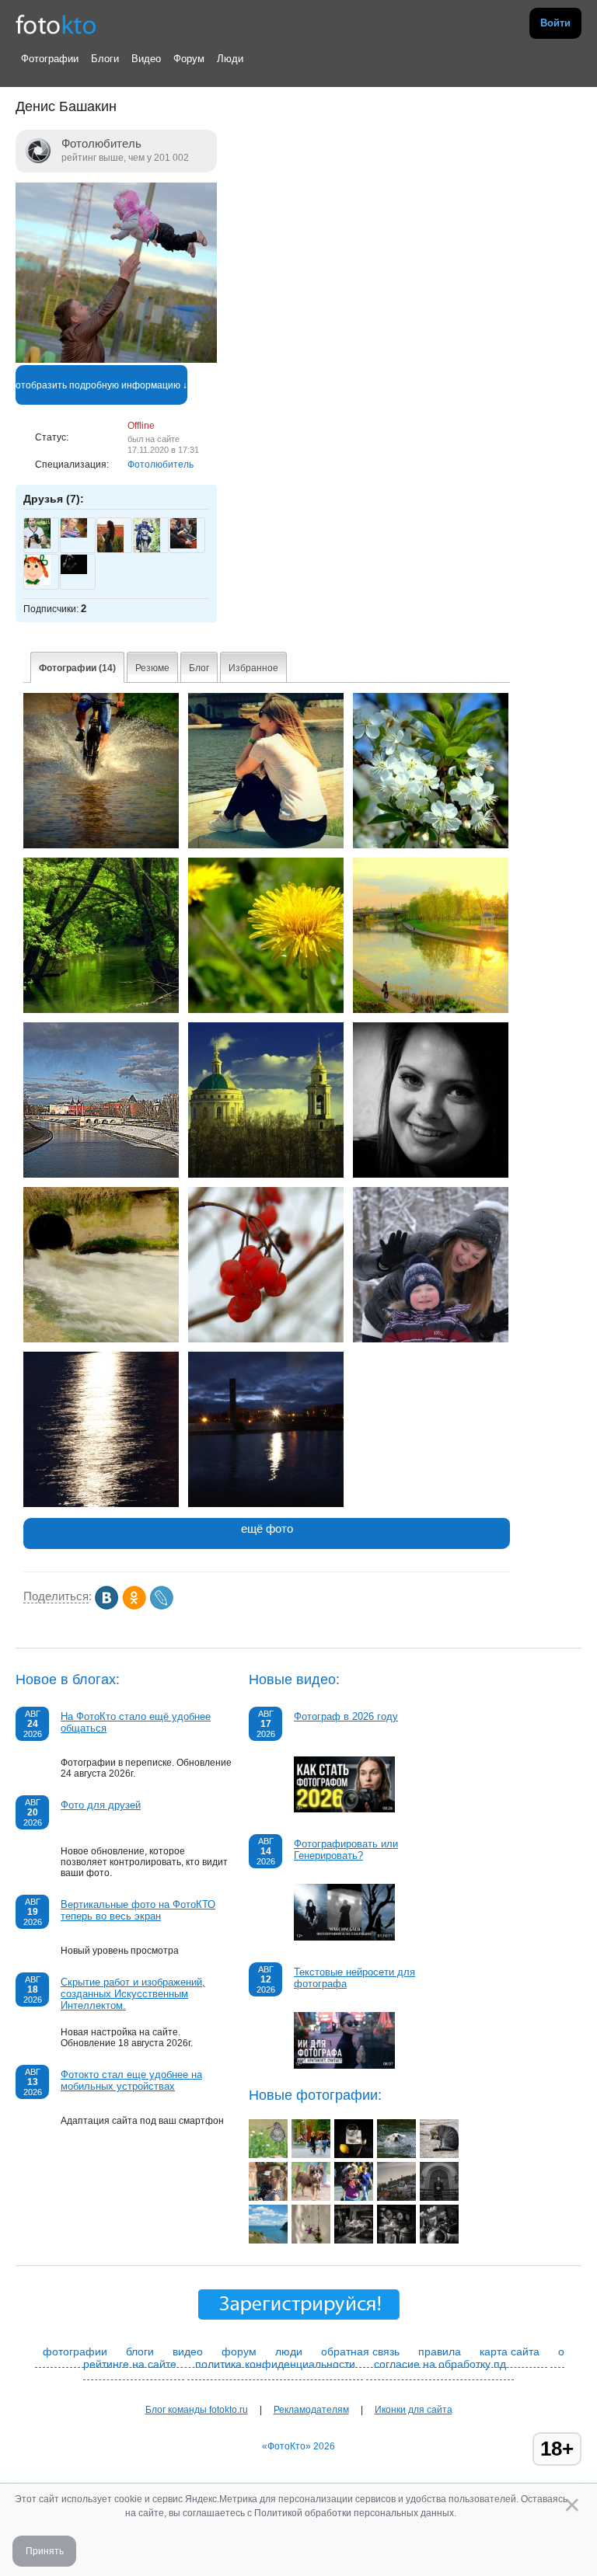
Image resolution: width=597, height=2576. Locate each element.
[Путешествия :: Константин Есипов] (268, 2240)
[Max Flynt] (74, 571)
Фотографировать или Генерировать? (346, 1850)
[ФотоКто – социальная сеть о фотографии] (56, 23)
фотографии (75, 2351)
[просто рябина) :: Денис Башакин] (266, 1339)
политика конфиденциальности (275, 2364)
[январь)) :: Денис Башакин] (101, 1504)
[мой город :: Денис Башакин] (101, 1175)
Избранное (253, 668)
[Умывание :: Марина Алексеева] (439, 2155)
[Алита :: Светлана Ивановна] (396, 2155)
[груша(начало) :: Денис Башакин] (431, 845)
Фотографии (50, 59)
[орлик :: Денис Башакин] (431, 1010)
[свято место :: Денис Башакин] (266, 1175)
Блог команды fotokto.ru (197, 2410)
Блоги (105, 59)
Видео (146, 59)
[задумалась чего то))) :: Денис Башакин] (266, 845)
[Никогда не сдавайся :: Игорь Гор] (311, 2240)
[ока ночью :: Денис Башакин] (266, 1504)
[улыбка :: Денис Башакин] (431, 1175)
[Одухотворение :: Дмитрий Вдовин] (439, 2198)
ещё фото (267, 1528)
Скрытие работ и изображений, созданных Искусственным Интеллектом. (133, 1994)
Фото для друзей (101, 1805)
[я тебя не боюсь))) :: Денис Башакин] (431, 1339)
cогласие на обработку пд (440, 2364)
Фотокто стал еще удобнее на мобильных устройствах (131, 2080)
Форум (189, 59)
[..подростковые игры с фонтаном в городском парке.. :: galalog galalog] (311, 2155)
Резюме (152, 668)
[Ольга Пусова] (37, 582)
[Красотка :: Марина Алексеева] (311, 2198)
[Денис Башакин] (116, 360)
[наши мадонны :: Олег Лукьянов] (268, 2198)
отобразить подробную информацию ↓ (101, 385)
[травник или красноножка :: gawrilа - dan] (268, 2155)
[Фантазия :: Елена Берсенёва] (354, 2240)
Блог (199, 668)
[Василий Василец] (74, 534)
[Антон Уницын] (37, 545)
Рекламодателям (311, 2410)
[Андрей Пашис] (183, 545)
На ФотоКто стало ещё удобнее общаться (136, 1722)
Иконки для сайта (414, 2410)
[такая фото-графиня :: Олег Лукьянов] (354, 2198)
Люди (230, 59)
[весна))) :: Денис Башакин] (266, 1010)
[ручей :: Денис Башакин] (101, 1010)
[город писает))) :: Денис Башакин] (101, 1339)
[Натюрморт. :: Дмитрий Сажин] (354, 2155)
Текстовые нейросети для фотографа (354, 1978)
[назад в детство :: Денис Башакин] (101, 845)
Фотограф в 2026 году (346, 1716)
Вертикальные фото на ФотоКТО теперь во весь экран (138, 1910)
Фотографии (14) (77, 668)
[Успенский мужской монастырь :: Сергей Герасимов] (396, 2198)
